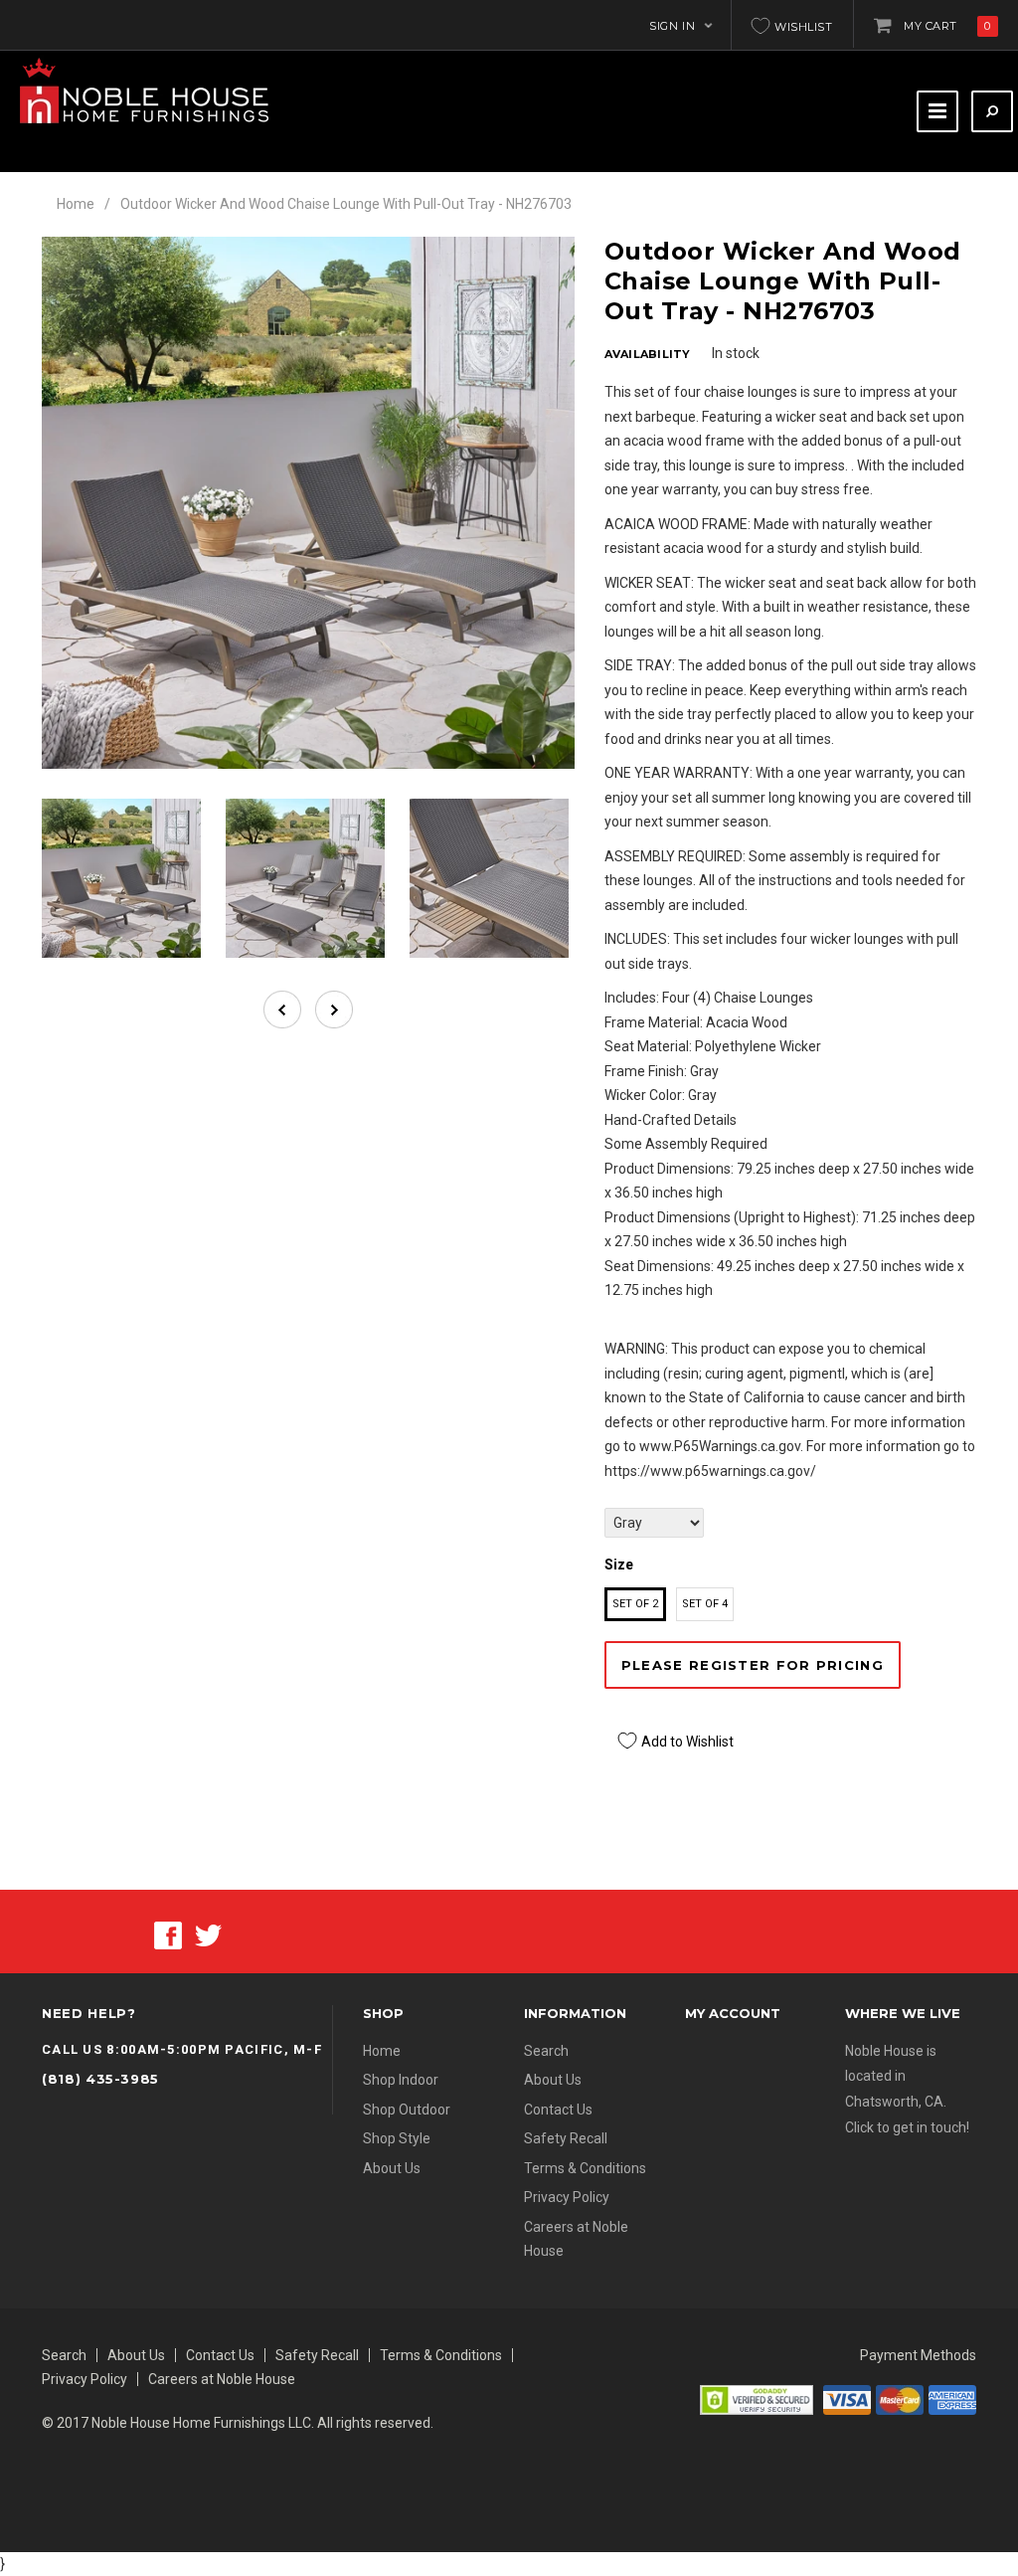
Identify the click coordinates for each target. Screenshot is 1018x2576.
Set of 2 (635, 1604)
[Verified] (757, 2399)
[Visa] (847, 2399)
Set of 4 (705, 1604)
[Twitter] (208, 1934)
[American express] (952, 2399)
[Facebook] (168, 1934)
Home (76, 204)
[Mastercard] (900, 2399)
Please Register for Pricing (753, 1665)
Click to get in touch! (907, 2127)
